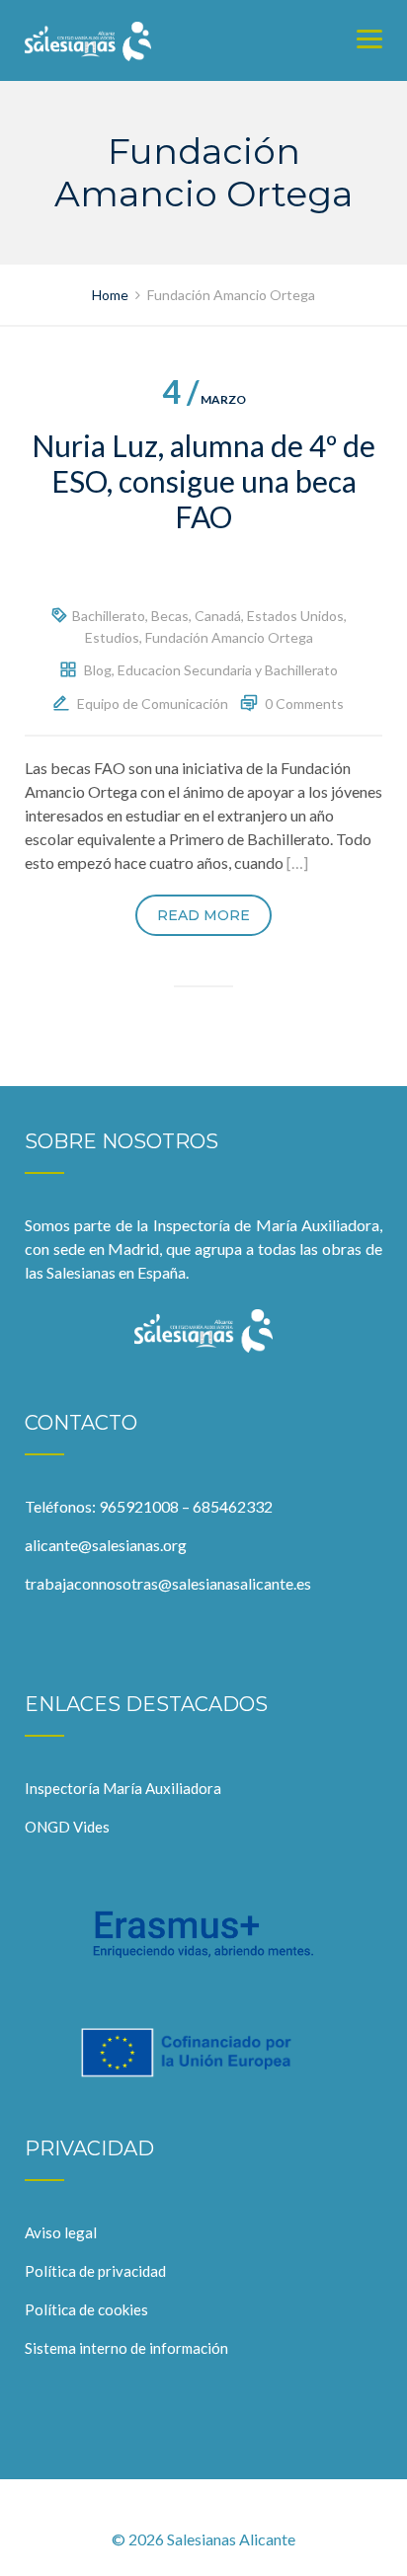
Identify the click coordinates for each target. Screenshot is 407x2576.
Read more (203, 915)
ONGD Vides (67, 1827)
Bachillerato (109, 616)
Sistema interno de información (126, 2348)
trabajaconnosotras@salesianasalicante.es (168, 1583)
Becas (170, 616)
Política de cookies (86, 2309)
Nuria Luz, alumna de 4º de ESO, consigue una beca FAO (203, 481)
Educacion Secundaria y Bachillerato (228, 670)
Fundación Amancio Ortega (229, 637)
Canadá (218, 616)
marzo (204, 399)
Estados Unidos (295, 616)
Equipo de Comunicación (153, 703)
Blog (98, 670)
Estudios (112, 637)
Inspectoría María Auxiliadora (123, 1788)
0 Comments (304, 703)
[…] (297, 862)
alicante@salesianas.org (106, 1545)
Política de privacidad (95, 2271)
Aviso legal (61, 2232)
